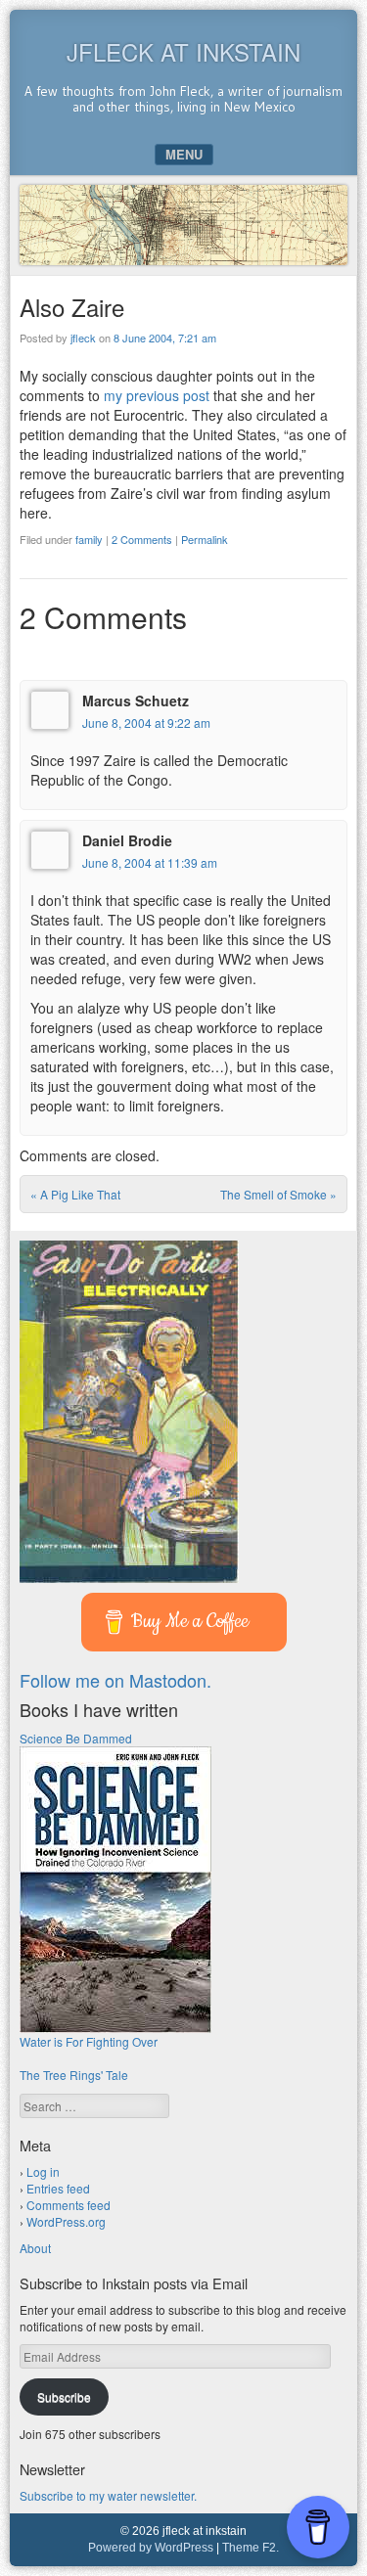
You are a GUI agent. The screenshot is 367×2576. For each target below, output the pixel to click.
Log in (43, 2171)
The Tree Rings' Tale (74, 2075)
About (35, 2248)
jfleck (83, 338)
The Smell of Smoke (278, 1194)
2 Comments (142, 539)
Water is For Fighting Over (89, 2041)
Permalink (205, 539)
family (89, 539)
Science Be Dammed (76, 1738)
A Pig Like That (75, 1194)
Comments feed (69, 2205)
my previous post (157, 395)
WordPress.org (66, 2221)
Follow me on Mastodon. (115, 1680)
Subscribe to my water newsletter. (108, 2495)
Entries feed (58, 2188)
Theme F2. (251, 2548)
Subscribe (64, 2396)
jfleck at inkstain (183, 51)
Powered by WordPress (151, 2548)
